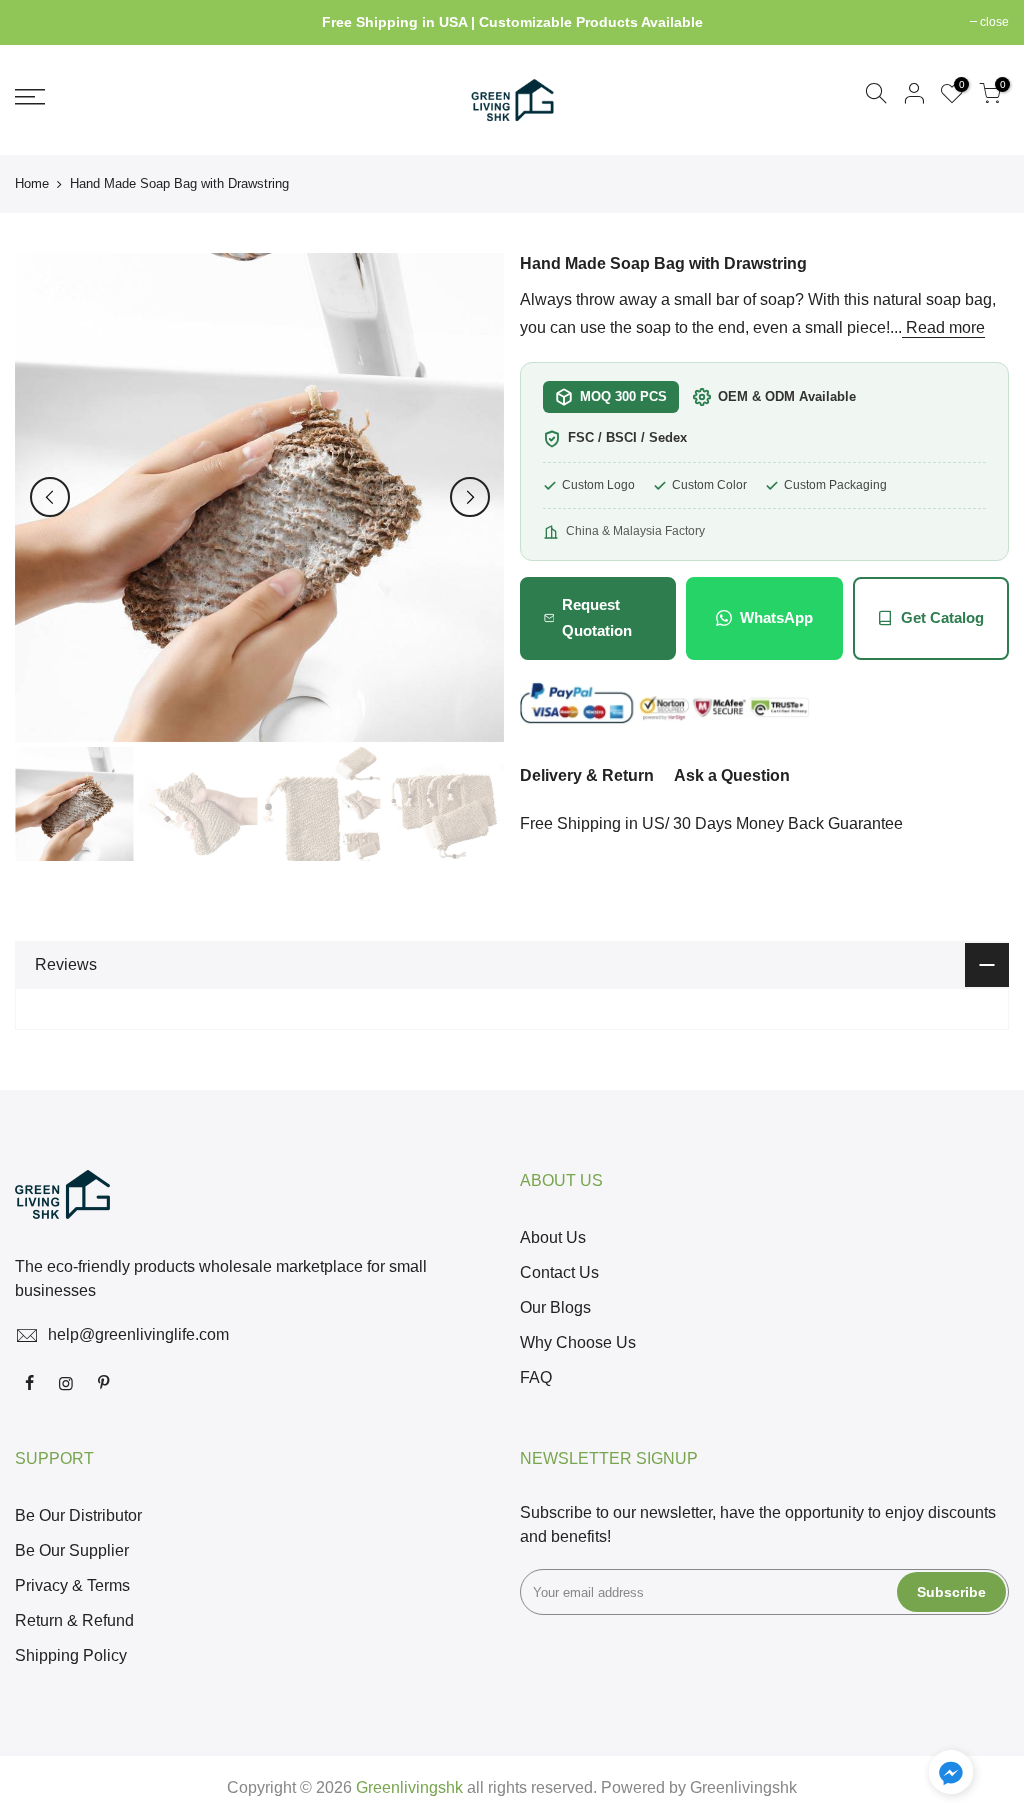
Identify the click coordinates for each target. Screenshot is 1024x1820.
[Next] (470, 497)
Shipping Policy (71, 1655)
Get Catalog (942, 617)
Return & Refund (74, 1620)
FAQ (536, 1377)
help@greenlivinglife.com (138, 1334)
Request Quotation (597, 617)
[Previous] (50, 497)
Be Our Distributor (78, 1515)
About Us (553, 1237)
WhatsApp (776, 617)
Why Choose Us (578, 1342)
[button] (951, 1776)
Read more (943, 327)
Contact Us (559, 1272)
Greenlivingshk (743, 1787)
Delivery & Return (587, 775)
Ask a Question (732, 775)
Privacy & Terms (72, 1585)
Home (32, 183)
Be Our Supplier (72, 1550)
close (39, 22)
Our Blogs (555, 1307)
